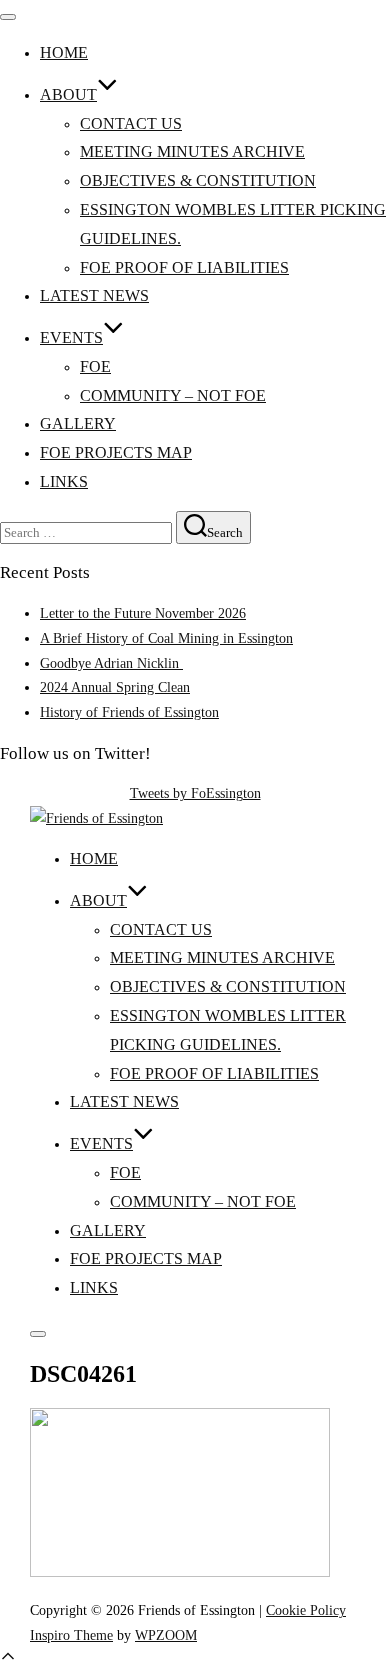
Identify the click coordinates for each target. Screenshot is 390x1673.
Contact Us (131, 123)
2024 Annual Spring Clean (115, 687)
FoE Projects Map (116, 452)
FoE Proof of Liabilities (184, 267)
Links (64, 481)
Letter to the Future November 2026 (143, 613)
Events (71, 337)
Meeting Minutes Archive (192, 151)
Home (64, 52)
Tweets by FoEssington (195, 793)
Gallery (78, 423)
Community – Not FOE (173, 395)
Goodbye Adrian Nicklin (111, 663)
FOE (95, 366)
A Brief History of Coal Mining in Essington (166, 638)
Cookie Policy (306, 1610)
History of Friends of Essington (129, 712)
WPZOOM (166, 1635)
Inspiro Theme (71, 1635)
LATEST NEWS (94, 295)
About (68, 94)
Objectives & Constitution (198, 180)
